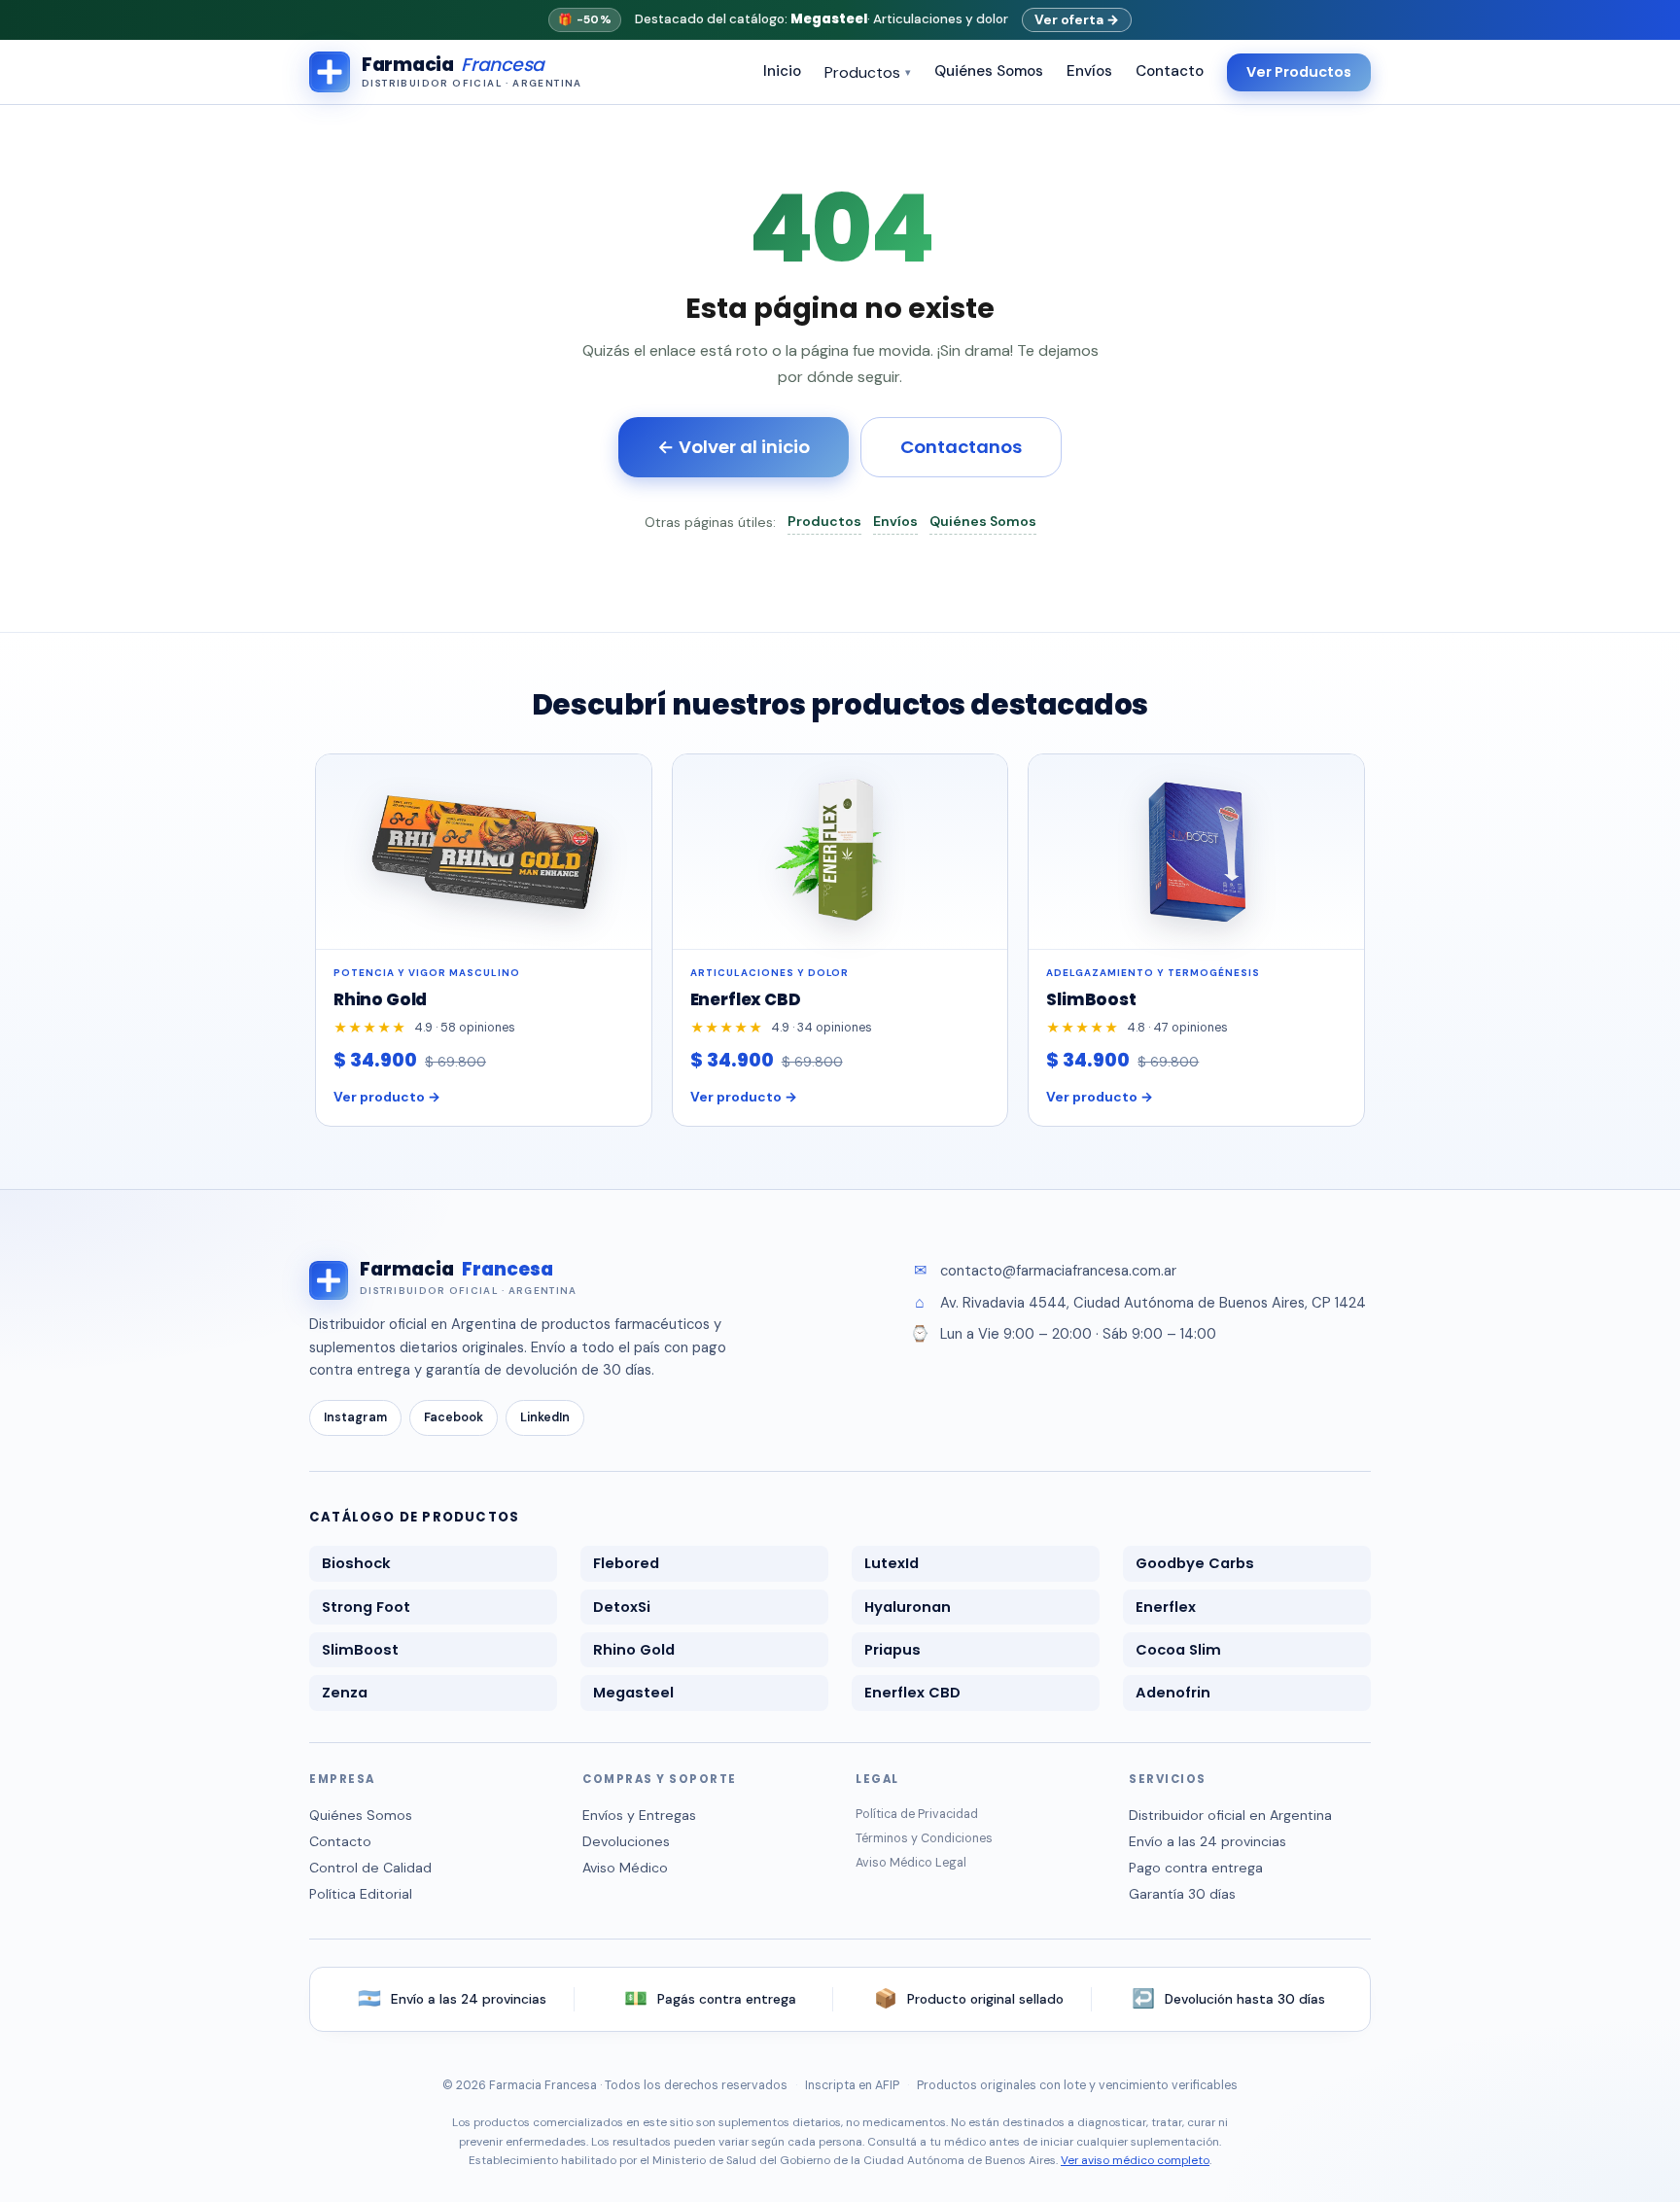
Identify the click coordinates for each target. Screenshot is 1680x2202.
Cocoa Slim (1178, 1650)
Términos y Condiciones (924, 1838)
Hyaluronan (908, 1607)
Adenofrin (1173, 1693)
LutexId (892, 1563)
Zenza (345, 1693)
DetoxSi (622, 1607)
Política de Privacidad (917, 1814)
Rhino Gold (634, 1650)
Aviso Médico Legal (911, 1863)
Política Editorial (361, 1894)
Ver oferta (1077, 19)
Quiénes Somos (989, 71)
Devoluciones (626, 1841)
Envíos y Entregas (639, 1815)
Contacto (1170, 71)
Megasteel (633, 1693)
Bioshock (356, 1563)
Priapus (892, 1650)
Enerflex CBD (912, 1693)
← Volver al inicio (734, 447)
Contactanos (961, 447)
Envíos (1089, 71)
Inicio (782, 71)
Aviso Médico (625, 1868)
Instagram (355, 1417)
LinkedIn (545, 1417)
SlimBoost (360, 1650)
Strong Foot (366, 1607)
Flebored (626, 1563)
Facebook (454, 1417)
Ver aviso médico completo (1135, 2160)
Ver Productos (1299, 72)
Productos (868, 72)
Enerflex (1166, 1607)
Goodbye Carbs (1195, 1563)
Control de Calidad (370, 1868)
